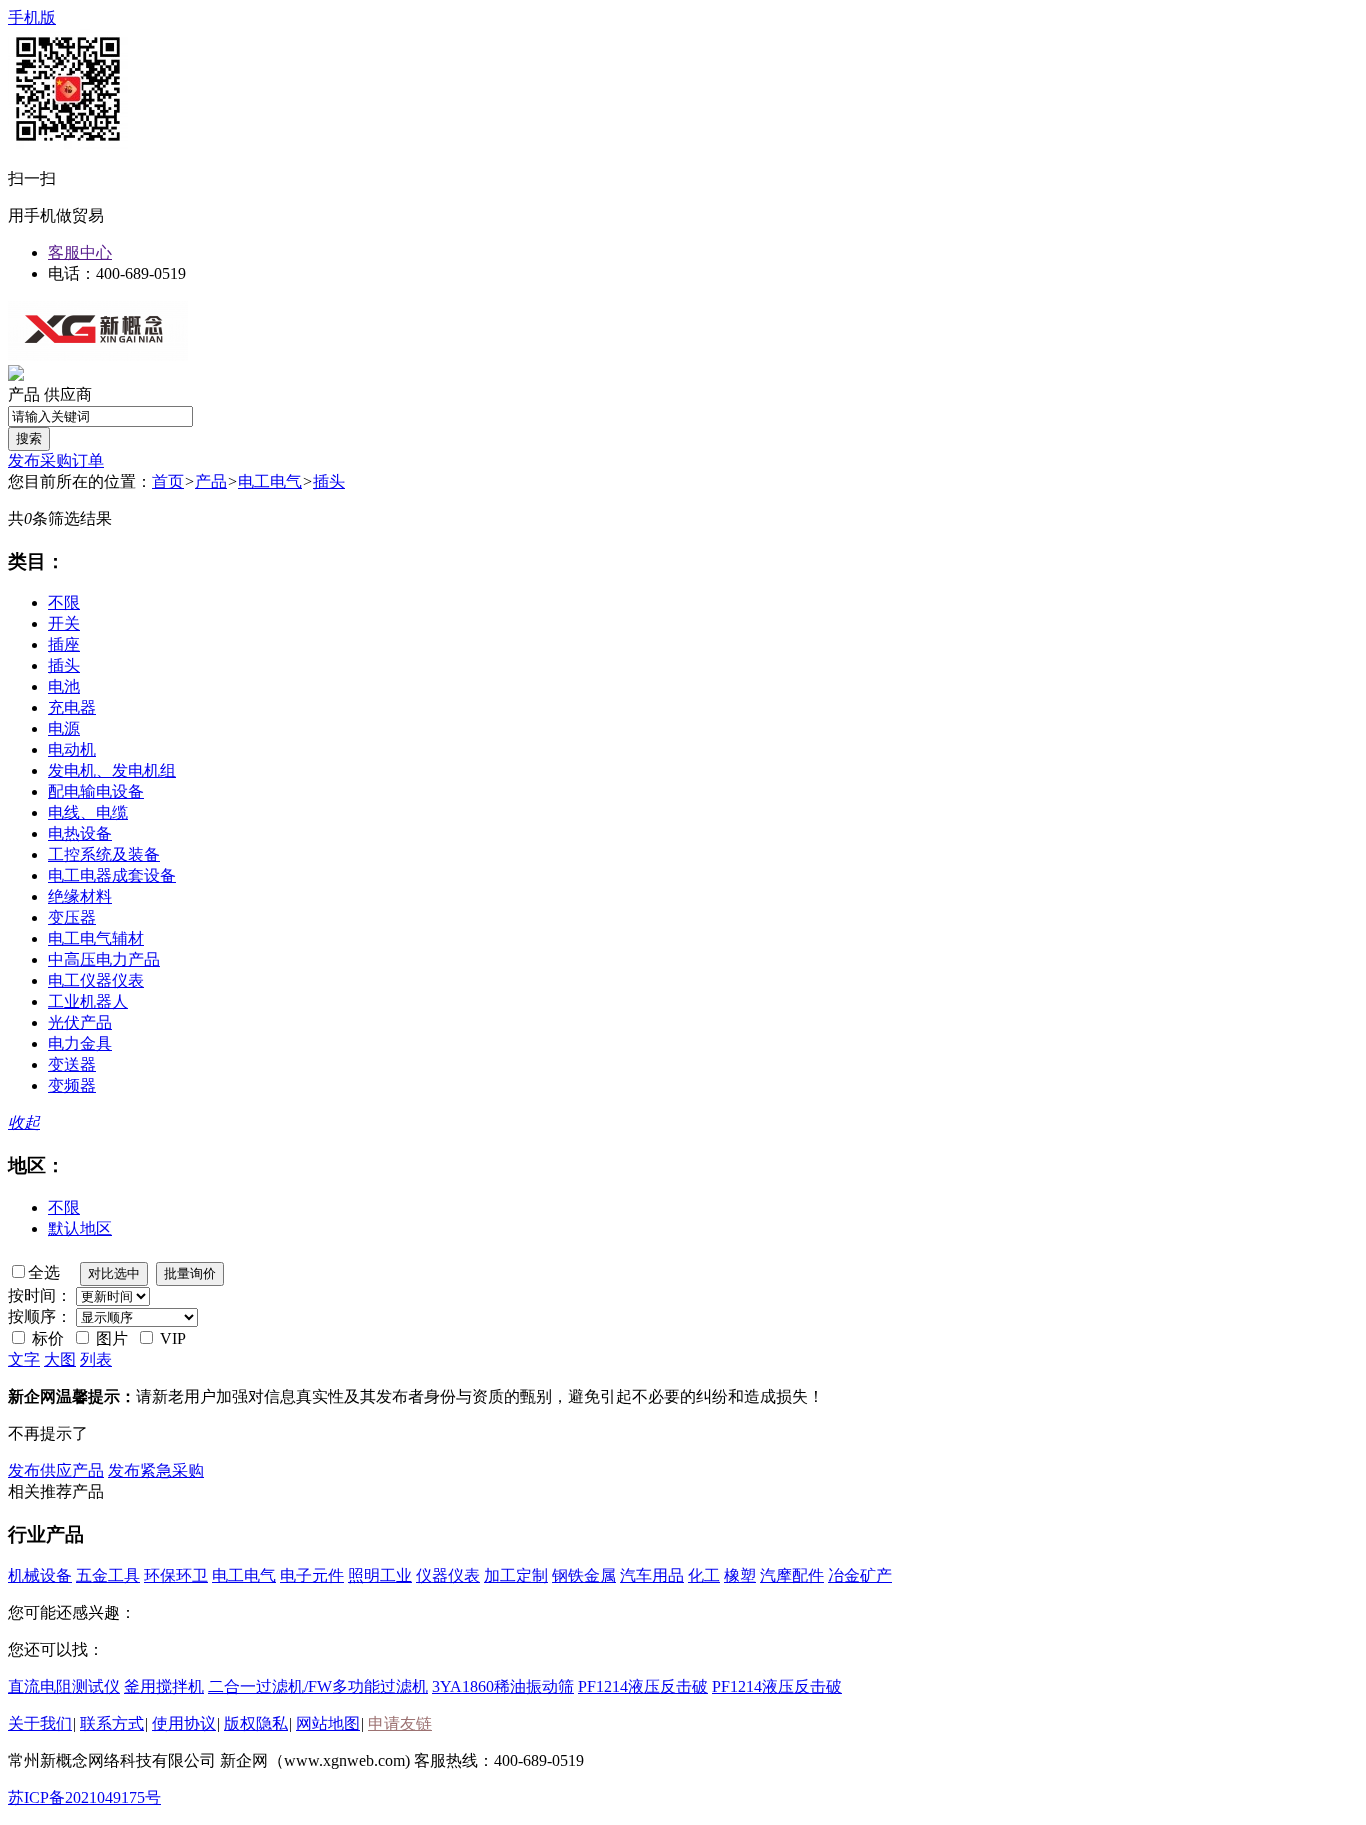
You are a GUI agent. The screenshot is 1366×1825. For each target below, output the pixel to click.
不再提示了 (48, 1433)
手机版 (32, 17)
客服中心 (80, 252)
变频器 (72, 1085)
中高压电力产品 (104, 959)
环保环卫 (176, 1575)
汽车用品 (652, 1575)
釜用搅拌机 (164, 1686)
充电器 (72, 707)
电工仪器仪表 (96, 980)
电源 (64, 728)
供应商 (68, 394)
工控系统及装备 (104, 854)
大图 (60, 1359)
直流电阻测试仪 (64, 1686)
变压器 (72, 917)
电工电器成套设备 (112, 875)
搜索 (29, 438)
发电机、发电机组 (112, 770)
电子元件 (312, 1575)
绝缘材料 (80, 896)
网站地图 (328, 1723)
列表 (96, 1359)
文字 (24, 1359)
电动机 (72, 749)
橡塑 (740, 1575)
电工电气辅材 (96, 938)
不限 (64, 602)
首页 (168, 481)
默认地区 (80, 1228)
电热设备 (80, 833)
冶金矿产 (860, 1575)
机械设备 (40, 1575)
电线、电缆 (88, 812)
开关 (64, 623)
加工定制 (516, 1575)
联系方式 (112, 1723)
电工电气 (270, 481)
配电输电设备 (96, 791)
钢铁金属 (584, 1575)
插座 (64, 644)
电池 (64, 686)
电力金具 (80, 1043)
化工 (704, 1575)
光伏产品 (80, 1022)
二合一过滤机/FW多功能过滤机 (318, 1686)
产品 (24, 394)
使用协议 (184, 1723)
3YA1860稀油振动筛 (503, 1686)
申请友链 (400, 1723)
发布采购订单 (56, 460)
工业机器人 (88, 1001)
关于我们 (40, 1723)
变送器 (72, 1064)
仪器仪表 (448, 1575)
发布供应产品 (56, 1470)
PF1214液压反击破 (643, 1686)
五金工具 (108, 1575)
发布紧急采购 (156, 1470)
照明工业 (380, 1575)
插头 (329, 481)
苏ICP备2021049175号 (84, 1797)
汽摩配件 (792, 1575)
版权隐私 (256, 1723)
